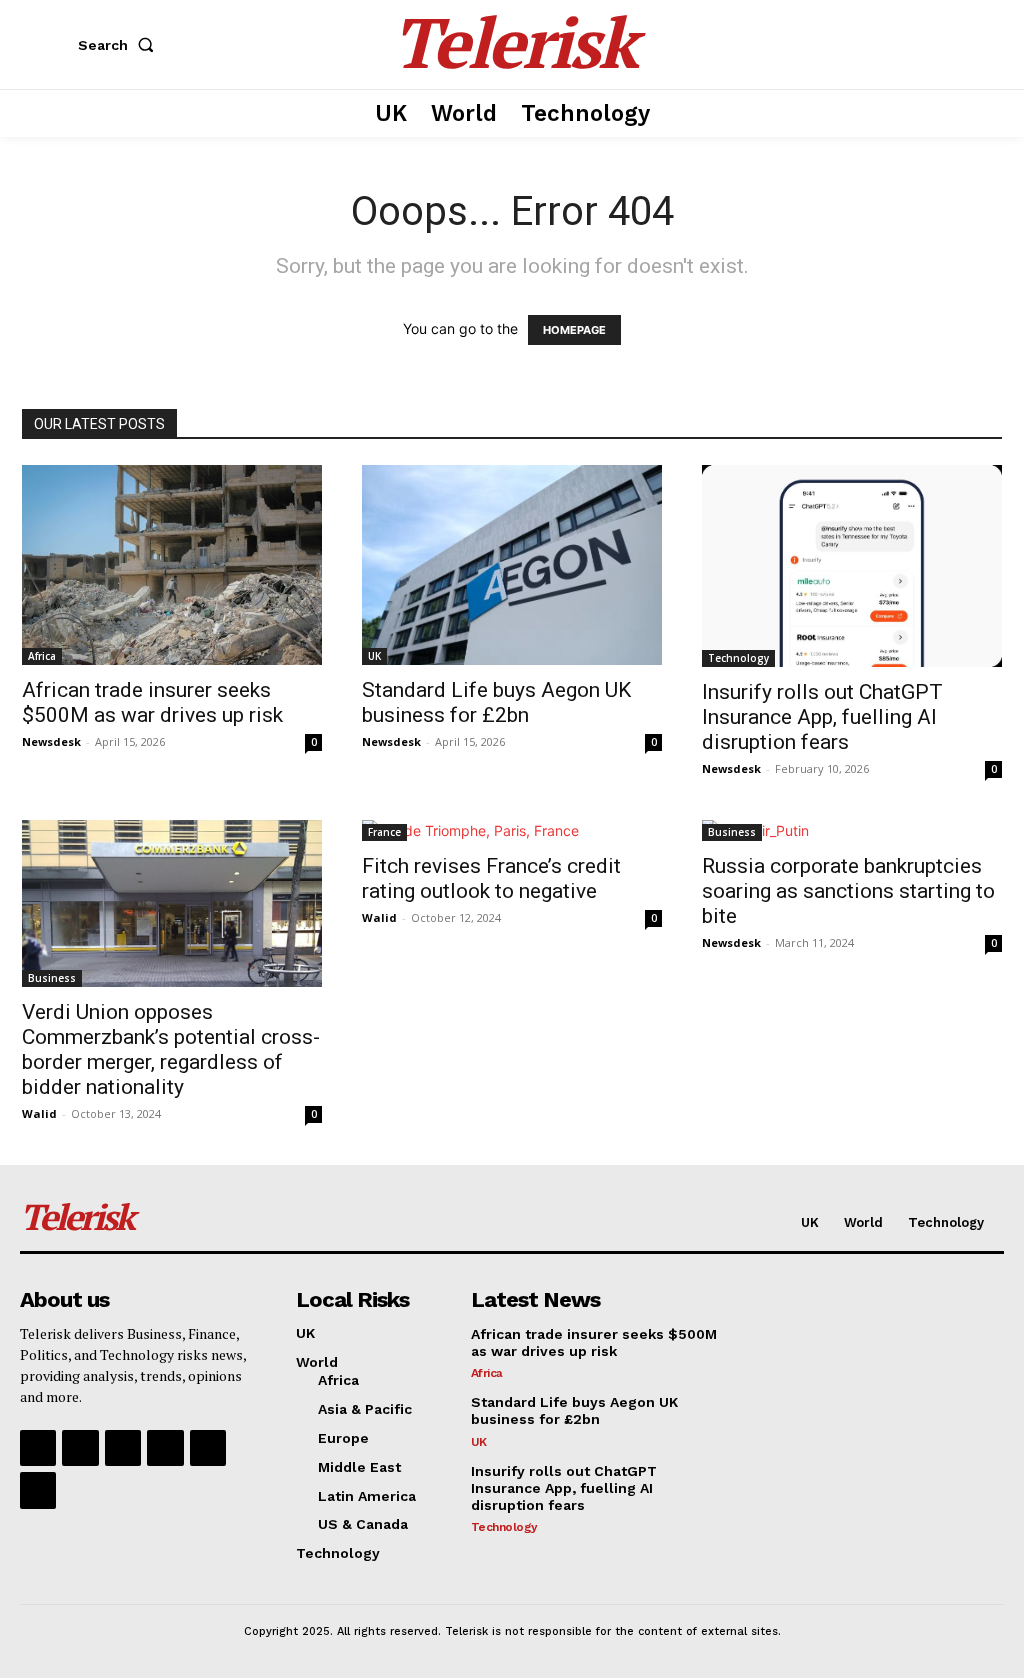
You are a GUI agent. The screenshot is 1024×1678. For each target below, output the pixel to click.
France (384, 832)
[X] (208, 1448)
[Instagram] (80, 1448)
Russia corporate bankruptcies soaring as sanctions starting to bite (848, 891)
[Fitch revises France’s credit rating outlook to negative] (512, 830)
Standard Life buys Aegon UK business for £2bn (496, 702)
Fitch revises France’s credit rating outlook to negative (491, 878)
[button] (120, 45)
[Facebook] (38, 1448)
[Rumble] (123, 1448)
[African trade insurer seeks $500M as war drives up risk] (172, 565)
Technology (738, 658)
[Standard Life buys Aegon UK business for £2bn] (512, 565)
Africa (42, 656)
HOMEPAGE (574, 330)
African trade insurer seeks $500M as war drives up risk (152, 702)
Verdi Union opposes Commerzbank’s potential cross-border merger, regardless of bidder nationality (171, 1049)
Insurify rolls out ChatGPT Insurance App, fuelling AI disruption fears (822, 717)
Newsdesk (51, 741)
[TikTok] (165, 1448)
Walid (39, 1113)
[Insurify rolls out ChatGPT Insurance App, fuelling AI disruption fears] (852, 566)
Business (52, 978)
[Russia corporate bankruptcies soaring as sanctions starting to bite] (852, 830)
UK (374, 656)
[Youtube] (38, 1490)
